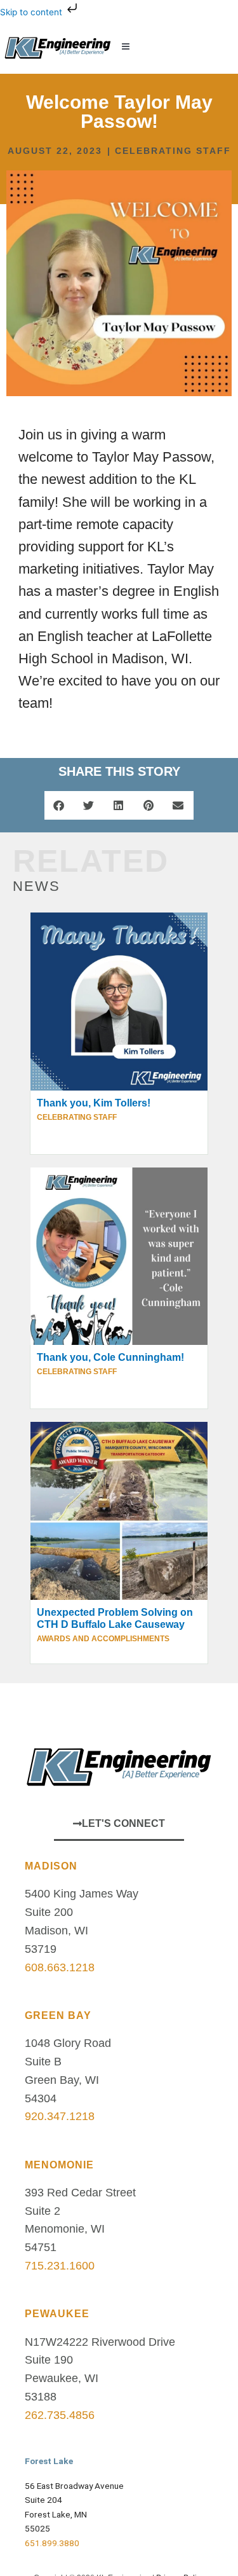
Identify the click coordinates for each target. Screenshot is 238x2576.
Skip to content (32, 12)
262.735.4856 (60, 2415)
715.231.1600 (60, 2266)
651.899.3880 (52, 2543)
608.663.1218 (60, 1967)
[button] (173, 47)
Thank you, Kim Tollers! (94, 1103)
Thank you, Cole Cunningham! (110, 1357)
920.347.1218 (60, 2116)
